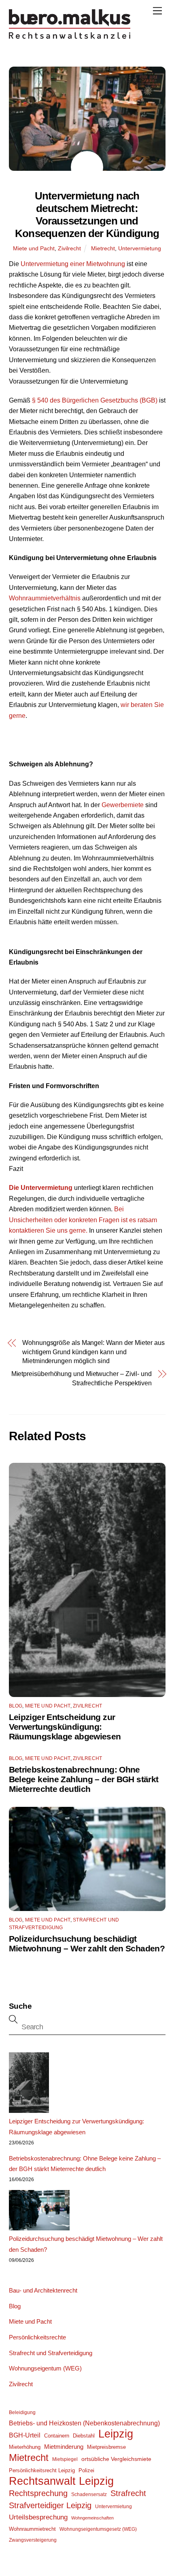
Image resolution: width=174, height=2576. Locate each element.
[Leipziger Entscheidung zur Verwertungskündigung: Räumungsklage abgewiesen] (29, 2084)
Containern (57, 2436)
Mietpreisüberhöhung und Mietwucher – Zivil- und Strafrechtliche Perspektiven (82, 1378)
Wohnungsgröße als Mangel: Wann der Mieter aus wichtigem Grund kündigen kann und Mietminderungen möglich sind (93, 1352)
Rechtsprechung (38, 2493)
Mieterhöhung (25, 2447)
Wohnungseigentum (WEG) (45, 2368)
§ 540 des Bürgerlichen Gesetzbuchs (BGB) (95, 400)
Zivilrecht (69, 248)
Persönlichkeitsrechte (37, 2337)
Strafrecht (128, 2493)
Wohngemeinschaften (92, 2518)
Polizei (86, 2470)
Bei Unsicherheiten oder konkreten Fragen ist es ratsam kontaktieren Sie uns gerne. (83, 1220)
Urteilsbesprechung (38, 2517)
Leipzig (116, 2434)
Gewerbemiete (123, 805)
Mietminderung (64, 2447)
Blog (16, 1706)
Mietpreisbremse (106, 2447)
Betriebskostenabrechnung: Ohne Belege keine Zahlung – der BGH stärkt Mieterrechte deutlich (84, 1779)
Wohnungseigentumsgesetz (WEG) (98, 2529)
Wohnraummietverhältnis (45, 598)
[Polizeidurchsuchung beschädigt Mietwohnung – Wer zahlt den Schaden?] (39, 2212)
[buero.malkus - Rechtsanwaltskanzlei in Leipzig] (70, 37)
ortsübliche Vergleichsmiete (116, 2459)
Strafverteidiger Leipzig (50, 2505)
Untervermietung (140, 248)
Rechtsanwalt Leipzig (61, 2481)
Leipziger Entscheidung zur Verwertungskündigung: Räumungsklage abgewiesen (65, 1727)
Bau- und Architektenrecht (43, 2290)
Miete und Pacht (34, 248)
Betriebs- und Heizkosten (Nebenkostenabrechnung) (84, 2423)
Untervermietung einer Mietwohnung (73, 264)
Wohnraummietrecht (32, 2529)
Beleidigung (22, 2412)
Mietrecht (103, 248)
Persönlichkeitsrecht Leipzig (42, 2470)
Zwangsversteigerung (33, 2540)
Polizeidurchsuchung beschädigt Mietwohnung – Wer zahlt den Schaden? (87, 1944)
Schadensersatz (89, 2494)
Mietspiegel (65, 2459)
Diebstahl (84, 2436)
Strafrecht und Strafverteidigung (51, 2353)
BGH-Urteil (25, 2435)
